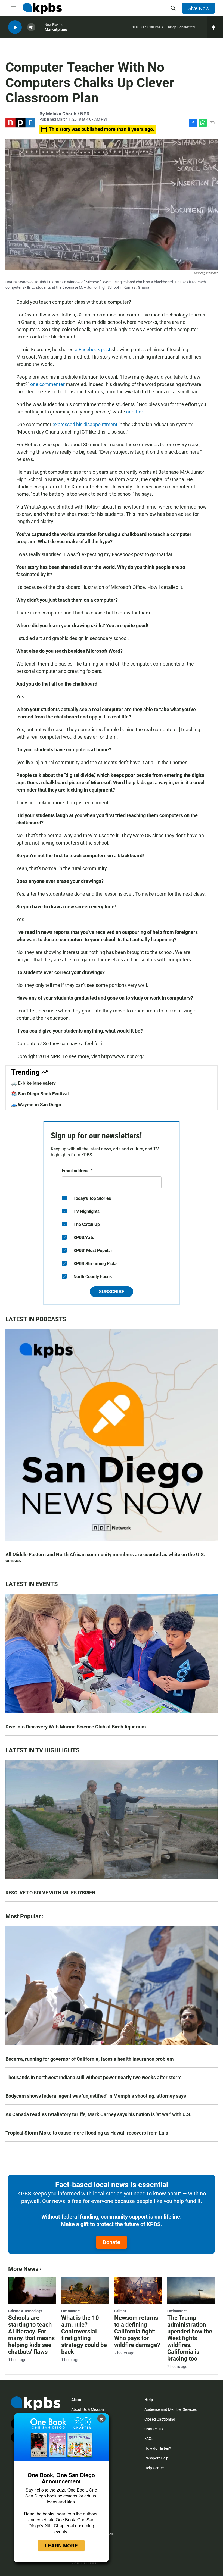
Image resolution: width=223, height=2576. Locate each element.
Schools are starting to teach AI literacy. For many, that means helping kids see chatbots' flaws (31, 2335)
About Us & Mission (88, 2409)
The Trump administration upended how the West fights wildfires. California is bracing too (190, 2338)
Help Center (154, 2468)
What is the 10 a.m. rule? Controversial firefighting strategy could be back (84, 2335)
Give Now (198, 8)
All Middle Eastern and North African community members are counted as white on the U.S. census (105, 1557)
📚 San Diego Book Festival (40, 1094)
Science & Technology (25, 2311)
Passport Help (156, 2458)
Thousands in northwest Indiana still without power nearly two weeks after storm (94, 2077)
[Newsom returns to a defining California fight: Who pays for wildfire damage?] (138, 2291)
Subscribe (112, 1292)
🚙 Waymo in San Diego (36, 1105)
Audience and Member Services (171, 2409)
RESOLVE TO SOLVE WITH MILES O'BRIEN (50, 1893)
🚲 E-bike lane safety (33, 1083)
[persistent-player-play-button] (15, 27)
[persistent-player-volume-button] (31, 27)
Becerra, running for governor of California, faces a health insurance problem (90, 2059)
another (134, 412)
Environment (71, 2311)
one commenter (47, 384)
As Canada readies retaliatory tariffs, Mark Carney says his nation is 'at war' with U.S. (98, 2114)
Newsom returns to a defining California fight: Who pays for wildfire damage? (137, 2331)
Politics (120, 2311)
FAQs (149, 2439)
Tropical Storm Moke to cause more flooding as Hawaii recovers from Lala (87, 2133)
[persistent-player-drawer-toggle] (215, 27)
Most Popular (23, 1916)
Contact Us (154, 2429)
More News (23, 2269)
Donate (112, 2242)
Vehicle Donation (85, 2563)
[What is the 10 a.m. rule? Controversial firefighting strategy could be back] (85, 2291)
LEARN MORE (61, 2546)
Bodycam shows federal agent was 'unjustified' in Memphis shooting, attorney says (96, 2096)
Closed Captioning (160, 2419)
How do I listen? (158, 2448)
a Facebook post (93, 349)
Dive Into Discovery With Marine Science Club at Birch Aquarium (76, 1727)
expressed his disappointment (85, 424)
